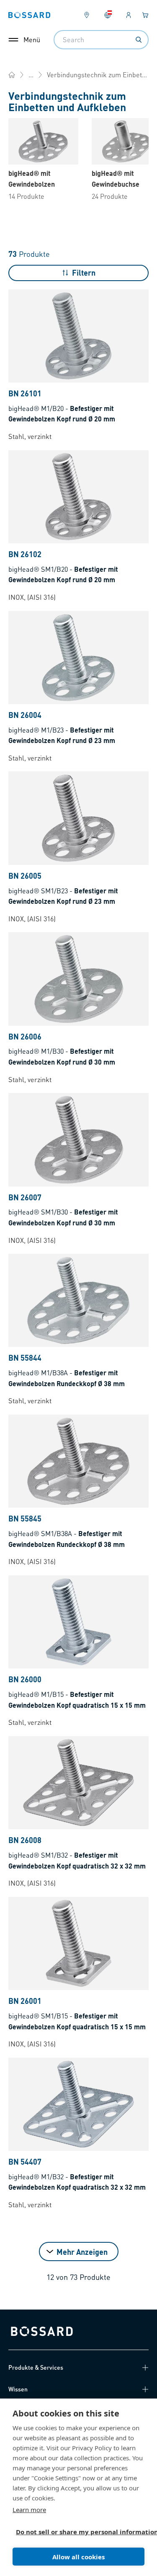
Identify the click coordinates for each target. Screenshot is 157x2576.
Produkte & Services (36, 2367)
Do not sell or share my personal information (75, 2532)
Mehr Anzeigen (82, 2252)
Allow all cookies (78, 2557)
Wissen (18, 2389)
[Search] (139, 40)
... (31, 75)
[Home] (12, 75)
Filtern (84, 273)
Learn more (29, 2510)
